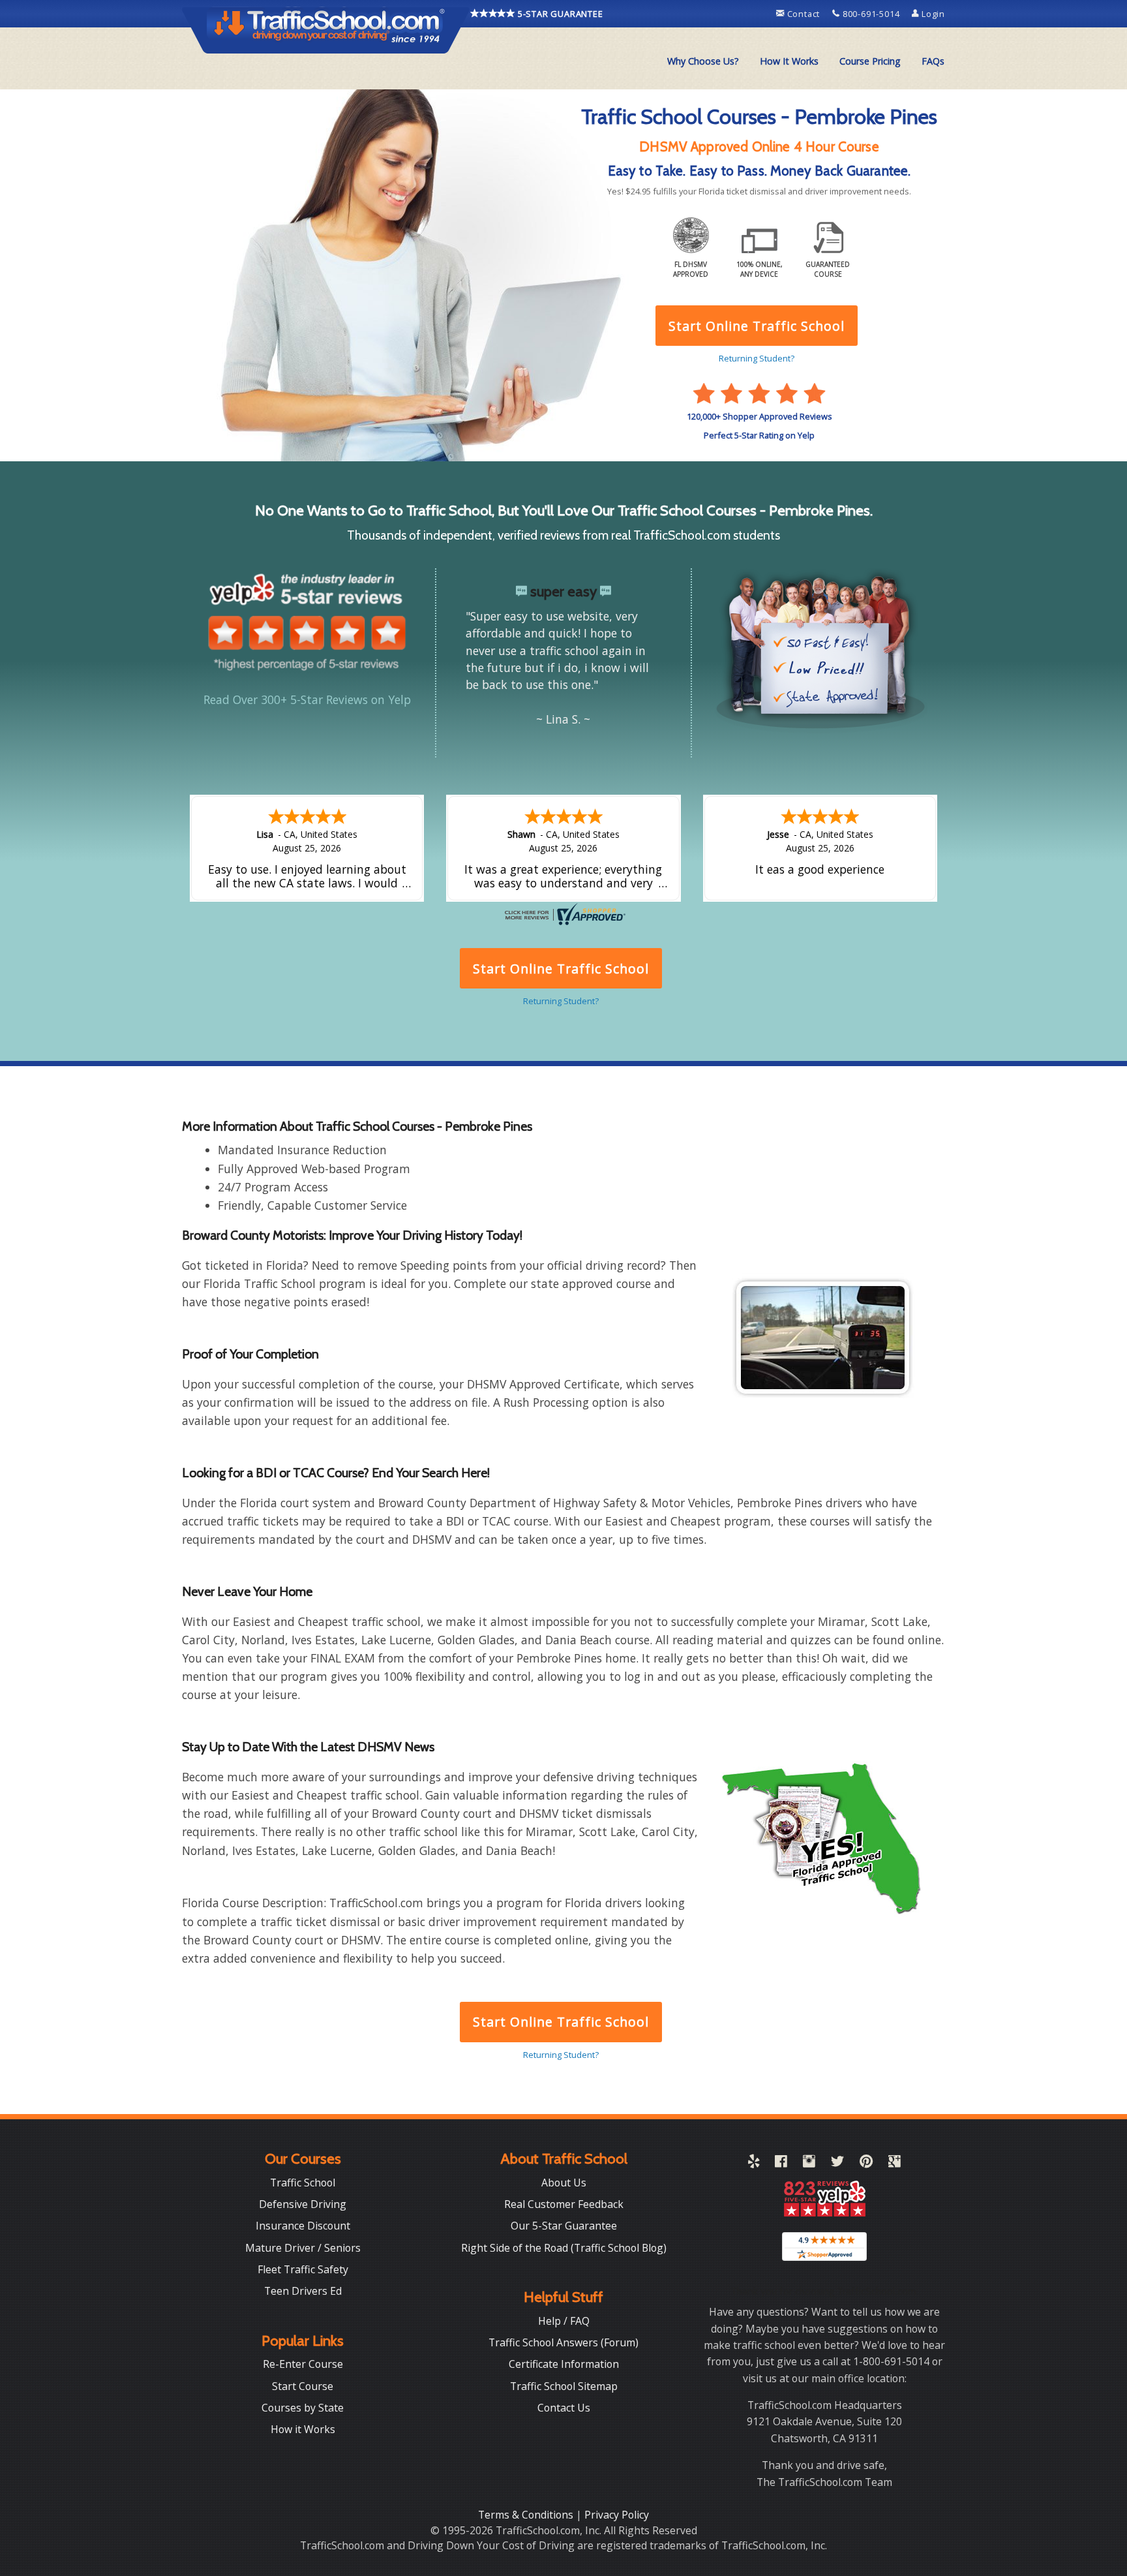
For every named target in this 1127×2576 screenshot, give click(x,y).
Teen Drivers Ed (303, 2291)
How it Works (303, 2429)
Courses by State (303, 2408)
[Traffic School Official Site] (326, 29)
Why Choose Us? (703, 61)
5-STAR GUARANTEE (559, 14)
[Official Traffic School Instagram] (809, 2164)
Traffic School (303, 2183)
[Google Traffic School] (894, 2164)
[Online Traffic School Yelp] (754, 2164)
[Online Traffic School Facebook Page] (781, 2164)
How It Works (789, 61)
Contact (804, 14)
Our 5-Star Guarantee (564, 2226)
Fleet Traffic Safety (303, 2269)
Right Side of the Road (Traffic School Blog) (564, 2248)
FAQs (933, 61)
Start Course (303, 2386)
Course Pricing (870, 61)
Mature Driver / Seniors (303, 2248)
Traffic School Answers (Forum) (563, 2342)
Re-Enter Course (303, 2364)
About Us (564, 2183)
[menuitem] (703, 61)
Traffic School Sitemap (564, 2386)
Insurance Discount (303, 2226)
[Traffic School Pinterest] (866, 2164)
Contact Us (564, 2408)
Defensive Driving (303, 2204)
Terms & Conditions (527, 2515)
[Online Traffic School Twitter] (837, 2164)
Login (932, 14)
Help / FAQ (564, 2321)
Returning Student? (561, 2055)
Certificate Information (564, 2364)
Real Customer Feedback (564, 2204)
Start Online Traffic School (561, 2022)
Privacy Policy (617, 2515)
